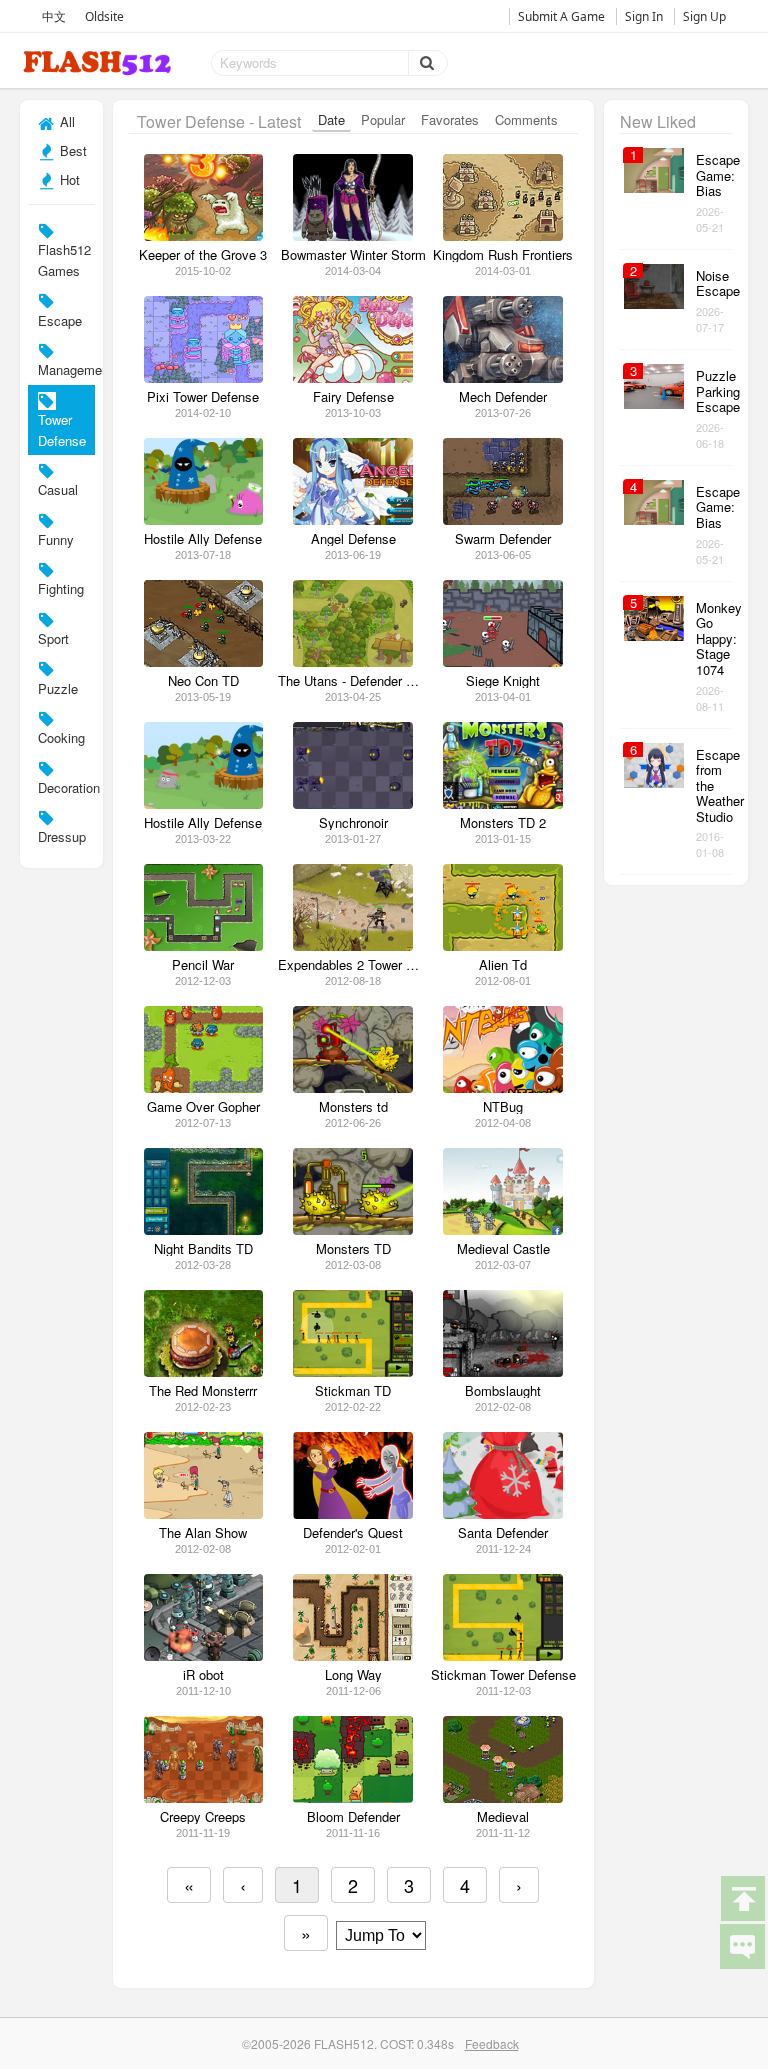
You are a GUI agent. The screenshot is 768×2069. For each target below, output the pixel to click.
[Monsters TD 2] (503, 803)
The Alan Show (203, 1533)
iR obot (203, 1675)
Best (71, 150)
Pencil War (203, 965)
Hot (68, 179)
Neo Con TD (203, 681)
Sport (53, 638)
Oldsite (104, 16)
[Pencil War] (204, 945)
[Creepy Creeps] (204, 1797)
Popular (383, 119)
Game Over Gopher (203, 1107)
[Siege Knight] (503, 661)
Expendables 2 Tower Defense (353, 965)
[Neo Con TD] (204, 661)
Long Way (353, 1675)
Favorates (450, 119)
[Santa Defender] (503, 1513)
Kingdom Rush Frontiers (503, 255)
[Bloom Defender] (353, 1797)
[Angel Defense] (353, 519)
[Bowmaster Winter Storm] (353, 235)
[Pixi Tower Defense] (204, 377)
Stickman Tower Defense (503, 1675)
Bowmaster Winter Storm (353, 255)
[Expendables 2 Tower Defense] (353, 945)
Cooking (61, 737)
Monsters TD (353, 1249)
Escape (60, 320)
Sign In (644, 16)
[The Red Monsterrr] (204, 1371)
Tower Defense (62, 430)
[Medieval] (503, 1797)
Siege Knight (503, 681)
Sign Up (704, 16)
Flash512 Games (64, 260)
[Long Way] (353, 1655)
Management (66, 369)
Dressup (62, 836)
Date (331, 119)
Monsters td (353, 1107)
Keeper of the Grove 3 (203, 255)
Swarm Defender (503, 539)
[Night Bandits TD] (204, 1229)
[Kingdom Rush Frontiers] (503, 235)
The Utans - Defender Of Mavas (353, 681)
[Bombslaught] (503, 1371)
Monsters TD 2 (503, 823)
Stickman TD (353, 1391)
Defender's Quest (353, 1533)
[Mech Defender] (503, 377)
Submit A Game (561, 16)
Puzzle (58, 688)
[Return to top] (742, 1897)
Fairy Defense (353, 397)
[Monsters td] (353, 1087)
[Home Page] (99, 63)
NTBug (503, 1107)
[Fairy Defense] (353, 377)
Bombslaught (503, 1391)
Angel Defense (353, 539)
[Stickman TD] (353, 1371)
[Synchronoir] (353, 803)
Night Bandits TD (203, 1249)
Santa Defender (503, 1533)
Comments (526, 119)
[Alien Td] (503, 945)
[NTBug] (503, 1087)
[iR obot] (204, 1655)
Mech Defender (503, 397)
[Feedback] (742, 1945)
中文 (54, 16)
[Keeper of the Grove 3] (204, 235)
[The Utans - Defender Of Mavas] (353, 661)
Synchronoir (353, 823)
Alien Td (503, 965)
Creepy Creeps (203, 1817)
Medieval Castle (503, 1249)
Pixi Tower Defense (203, 397)
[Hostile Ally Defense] (204, 519)
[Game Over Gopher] (204, 1087)
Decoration (66, 787)
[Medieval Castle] (503, 1229)
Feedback (492, 2043)
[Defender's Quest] (353, 1513)
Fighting (61, 588)
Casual (58, 489)
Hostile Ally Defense (203, 539)
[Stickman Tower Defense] (503, 1655)
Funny (56, 539)
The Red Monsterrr (203, 1391)
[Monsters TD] (353, 1229)
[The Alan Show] (204, 1513)
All (65, 121)
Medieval (503, 1817)
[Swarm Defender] (503, 519)
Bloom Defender (353, 1817)
